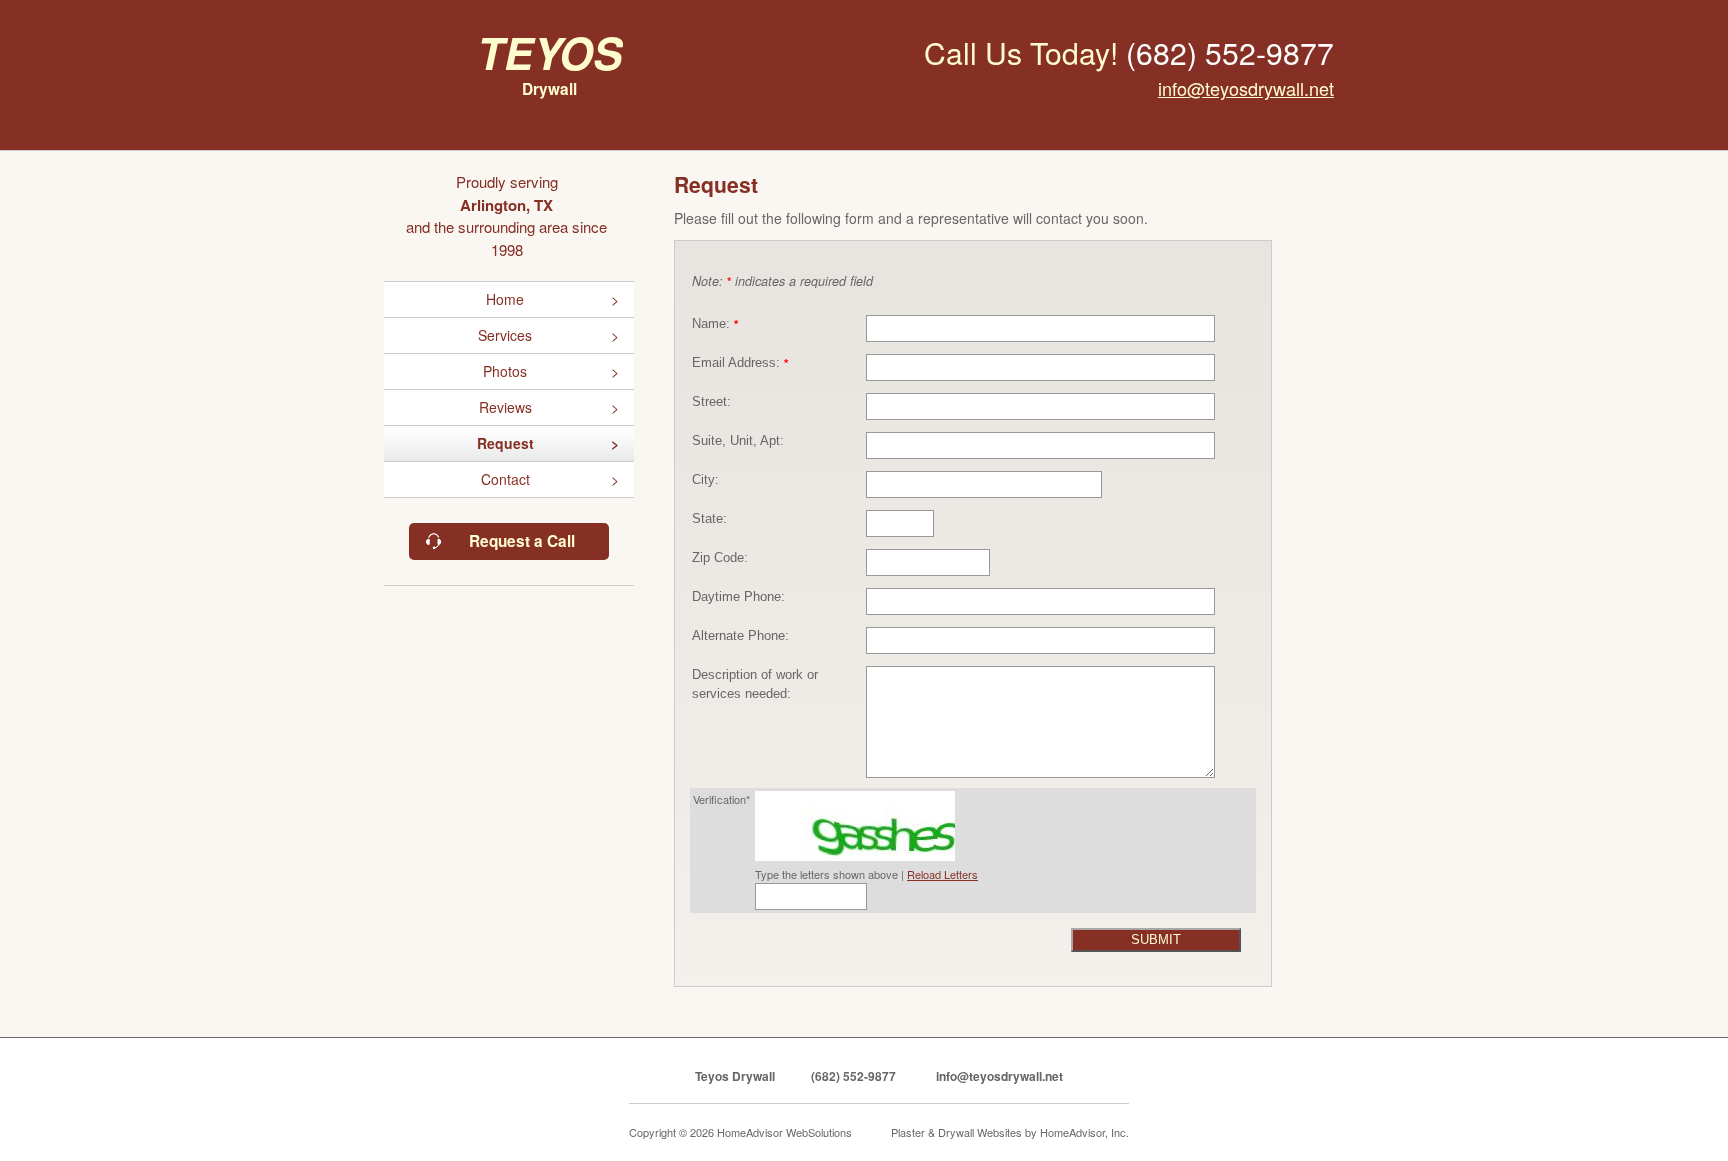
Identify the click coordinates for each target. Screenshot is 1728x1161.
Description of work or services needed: (755, 684)
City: (705, 480)
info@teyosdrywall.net (1246, 88)
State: (709, 519)
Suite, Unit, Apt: (738, 441)
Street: (711, 402)
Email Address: (740, 363)
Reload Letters (942, 874)
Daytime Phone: (738, 597)
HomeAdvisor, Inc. (1084, 1132)
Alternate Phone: (740, 636)
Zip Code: (720, 558)
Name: (715, 324)
